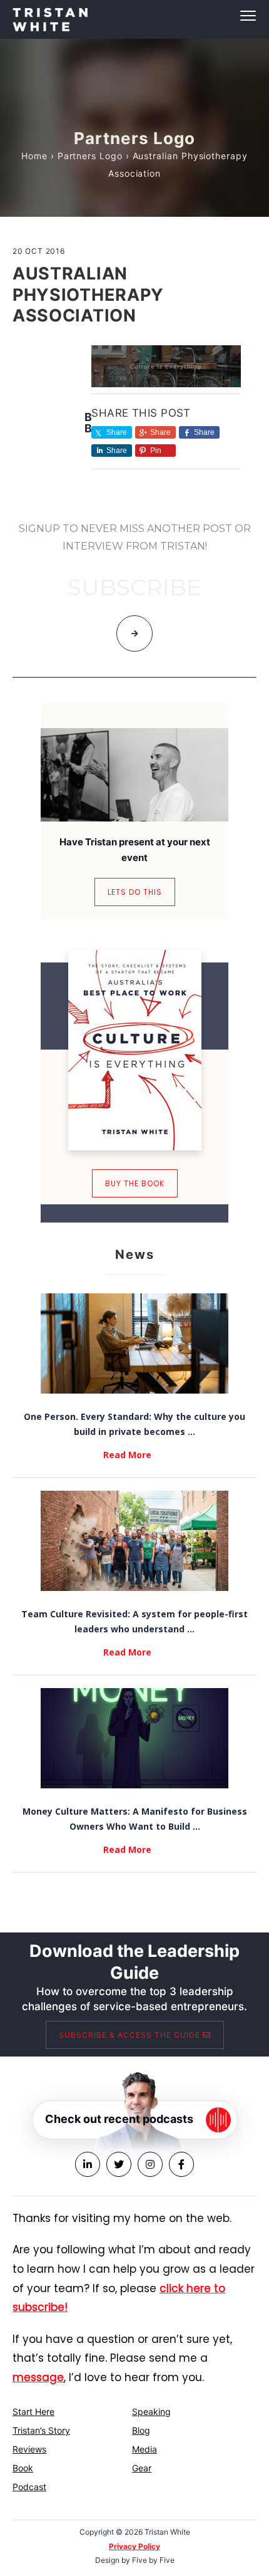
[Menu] (134, 16)
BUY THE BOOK (135, 1183)
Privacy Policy (134, 2546)
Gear (142, 2468)
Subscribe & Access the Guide (131, 2035)
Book (23, 2468)
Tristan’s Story (41, 2430)
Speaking (151, 2412)
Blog (141, 2430)
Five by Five (153, 2560)
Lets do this (135, 892)
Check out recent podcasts (119, 2119)
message (38, 2377)
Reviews (29, 2449)
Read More (127, 1455)
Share (160, 432)
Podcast (29, 2487)
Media (145, 2449)
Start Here (33, 2412)
